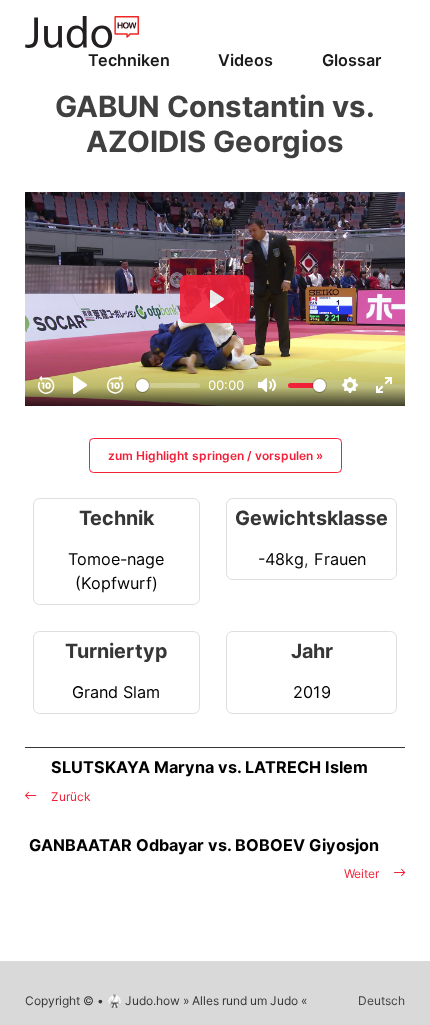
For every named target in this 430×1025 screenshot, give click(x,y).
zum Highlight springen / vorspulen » (215, 455)
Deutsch (381, 1000)
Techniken (129, 60)
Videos (245, 60)
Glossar (351, 60)
